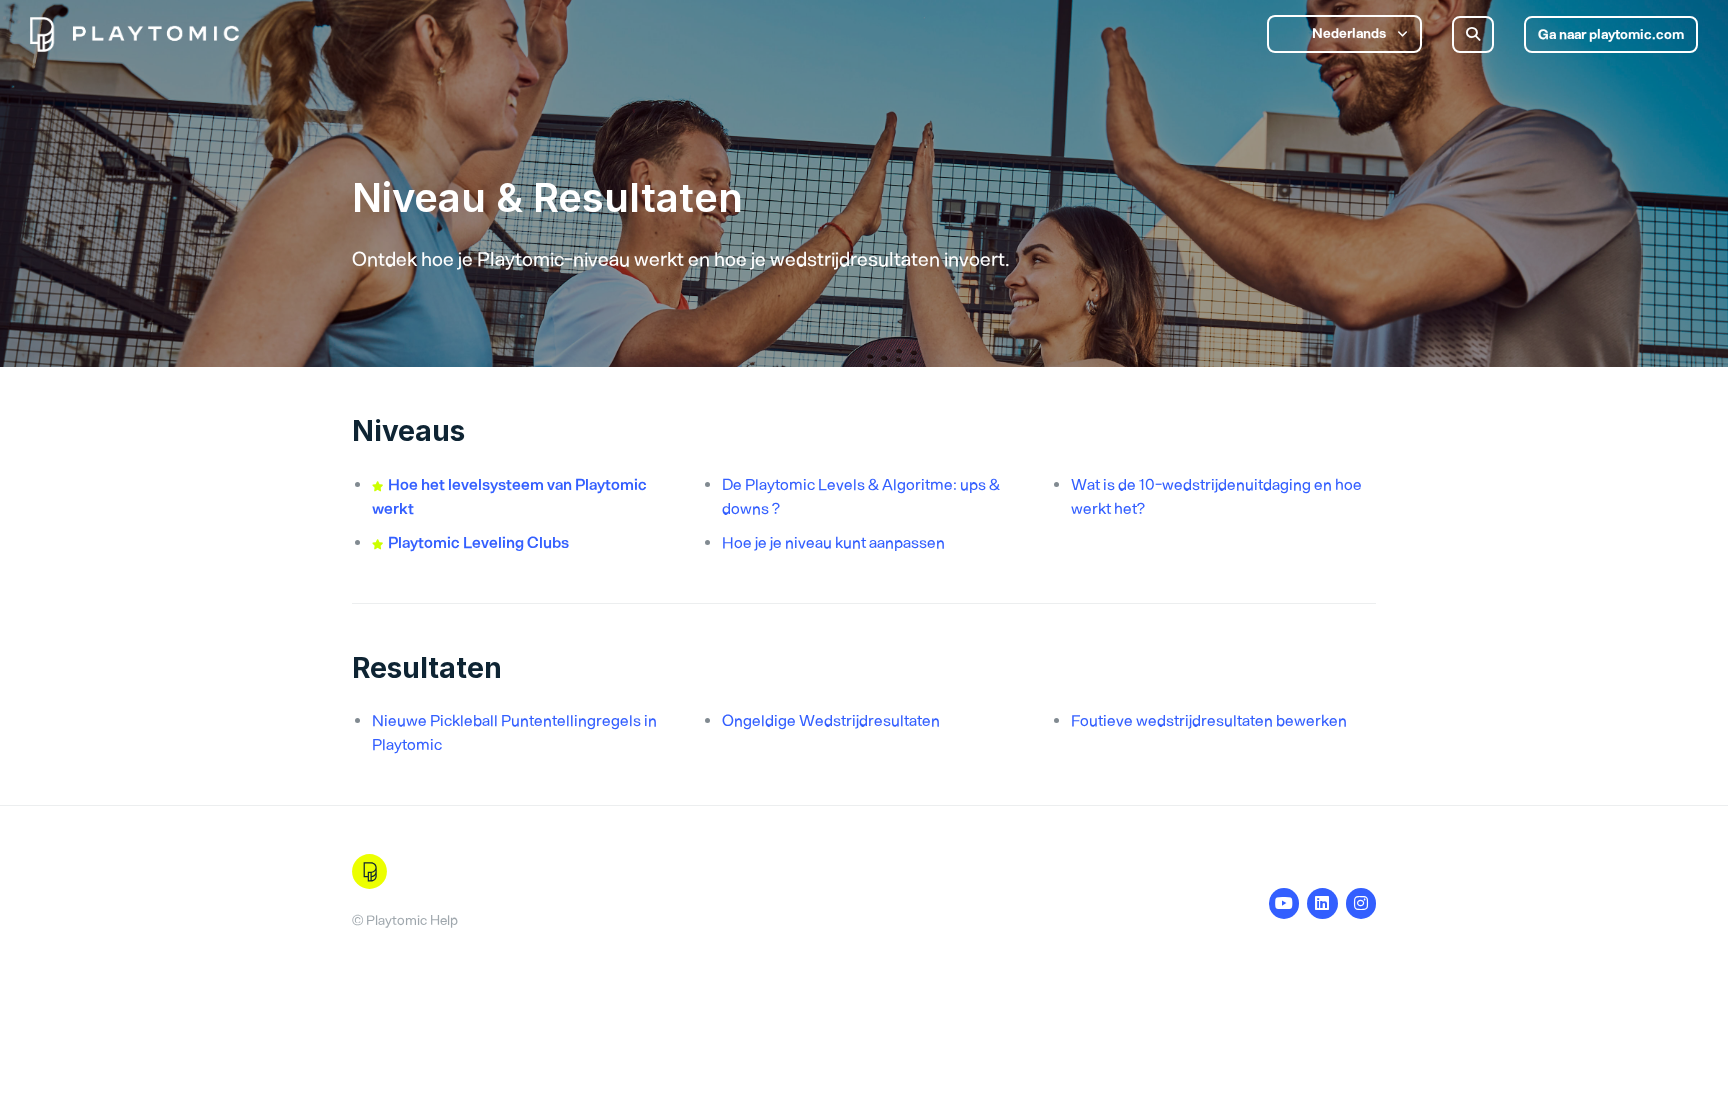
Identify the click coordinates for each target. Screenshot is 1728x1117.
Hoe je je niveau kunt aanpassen (833, 542)
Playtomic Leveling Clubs (478, 542)
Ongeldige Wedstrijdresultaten (831, 720)
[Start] (134, 34)
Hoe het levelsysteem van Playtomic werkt (509, 496)
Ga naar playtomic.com (1611, 34)
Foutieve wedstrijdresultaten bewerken (1209, 720)
